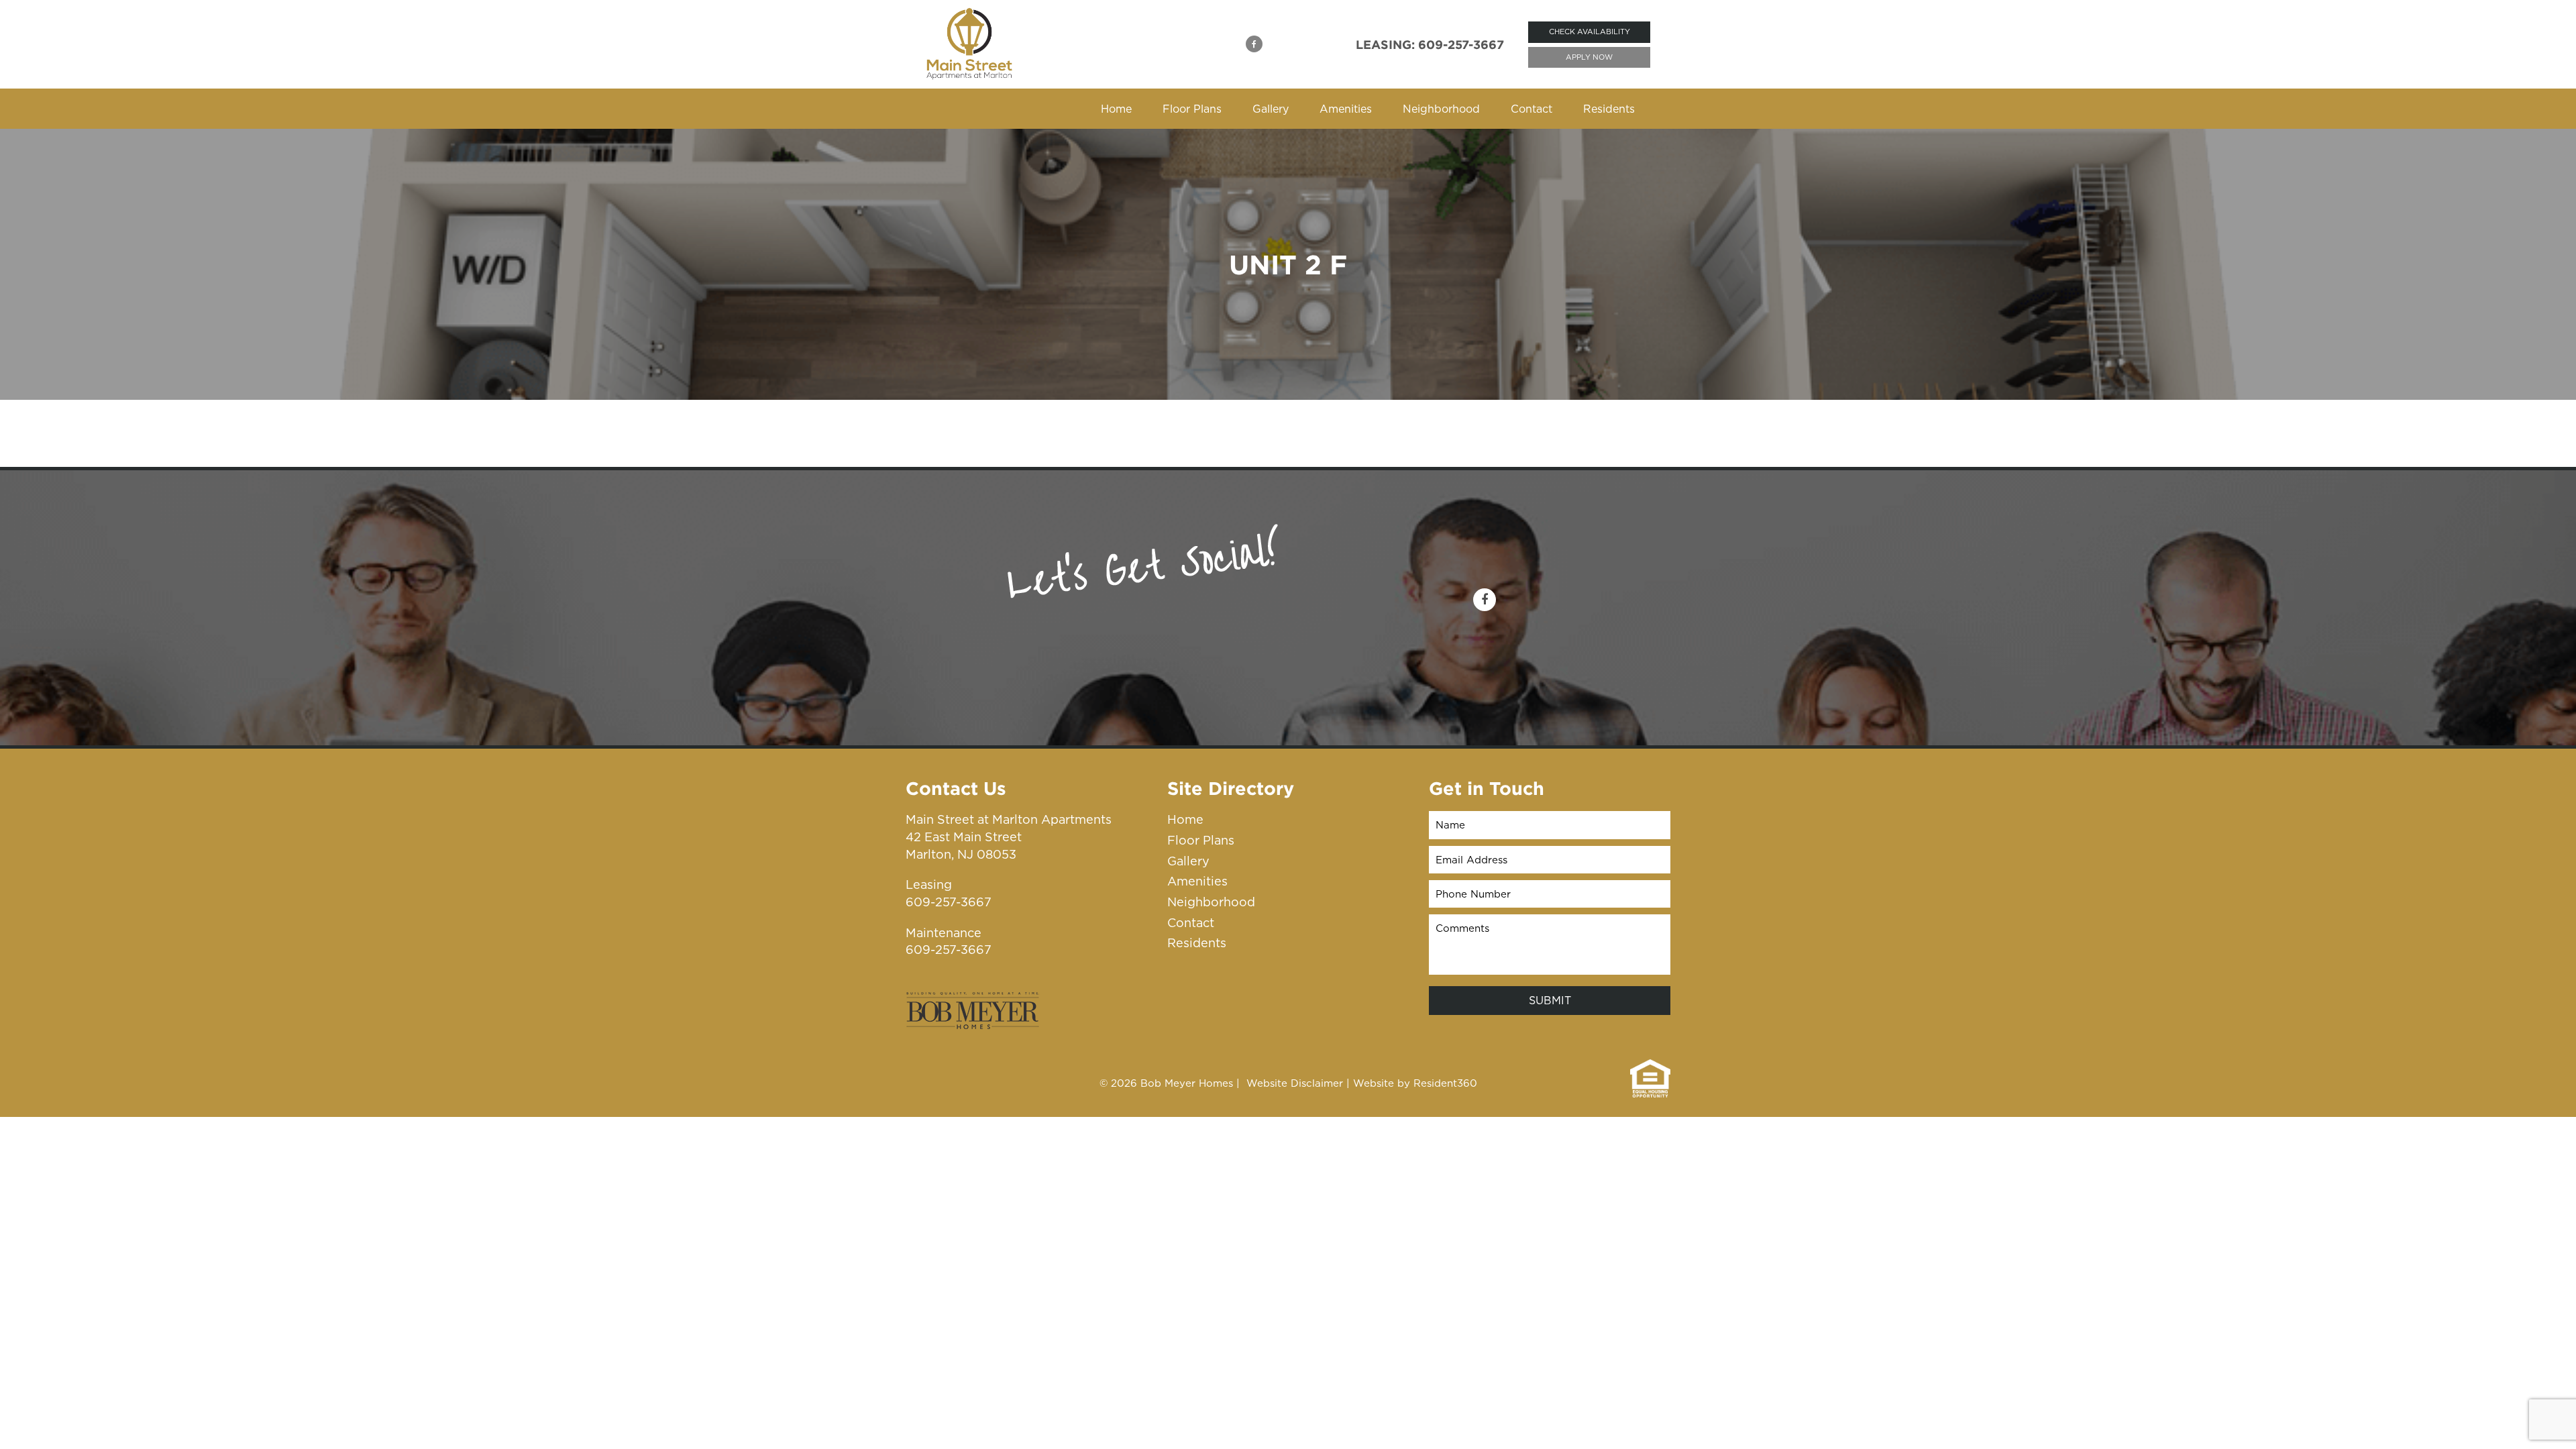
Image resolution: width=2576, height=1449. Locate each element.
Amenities (1346, 109)
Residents (1609, 109)
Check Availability (1590, 32)
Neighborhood (1441, 109)
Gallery (1271, 109)
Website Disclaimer (1295, 1083)
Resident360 (1445, 1083)
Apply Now (1589, 57)
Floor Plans (1192, 109)
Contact (1532, 109)
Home (1116, 109)
